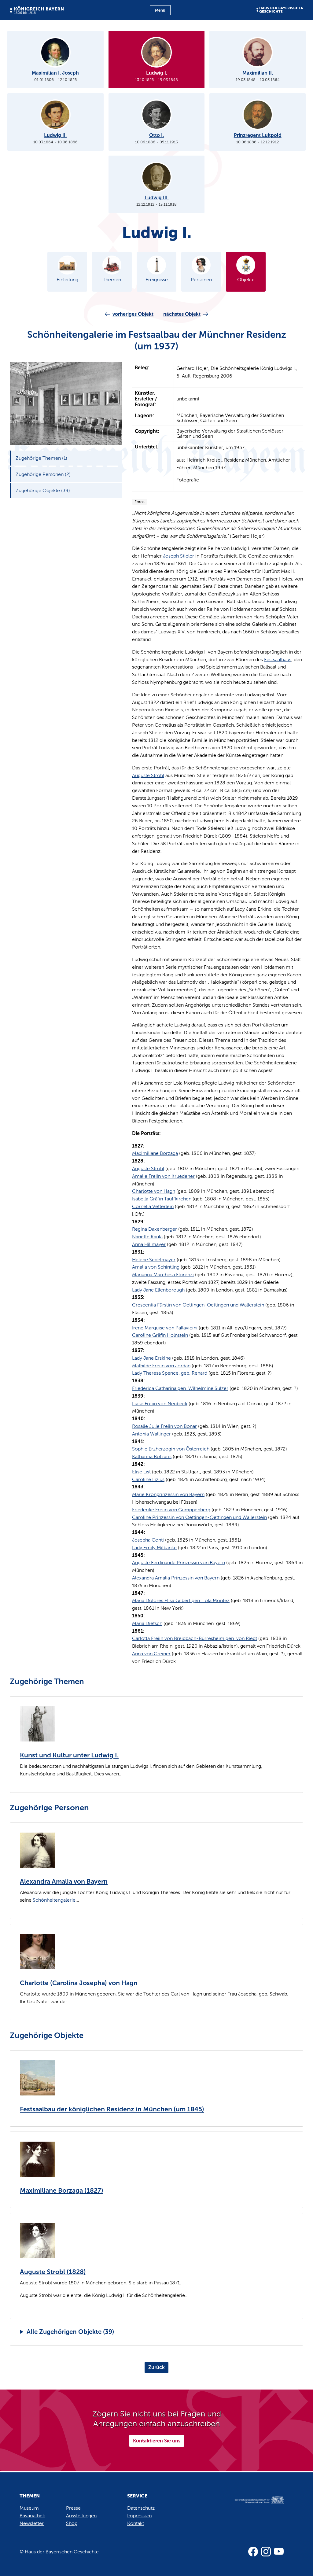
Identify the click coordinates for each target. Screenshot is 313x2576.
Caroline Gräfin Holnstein (160, 1335)
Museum (29, 2508)
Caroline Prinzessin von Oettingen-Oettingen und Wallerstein (199, 1517)
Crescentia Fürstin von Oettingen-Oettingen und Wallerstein (198, 1305)
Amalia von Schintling (156, 1267)
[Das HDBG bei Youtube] (279, 2552)
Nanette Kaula (147, 1237)
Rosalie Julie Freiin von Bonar (164, 1426)
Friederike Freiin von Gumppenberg (171, 1510)
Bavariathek (32, 2516)
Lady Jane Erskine (151, 1358)
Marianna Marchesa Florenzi (163, 1275)
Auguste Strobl (148, 775)
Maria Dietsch (147, 1623)
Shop (72, 2523)
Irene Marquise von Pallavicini (165, 1328)
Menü (160, 10)
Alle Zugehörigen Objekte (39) (70, 2332)
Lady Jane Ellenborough (158, 1290)
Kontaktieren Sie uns (157, 2441)
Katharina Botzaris (152, 1456)
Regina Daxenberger (155, 1229)
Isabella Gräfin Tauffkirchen (162, 1199)
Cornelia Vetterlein (153, 1206)
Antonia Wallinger (151, 1434)
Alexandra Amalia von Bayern (64, 1881)
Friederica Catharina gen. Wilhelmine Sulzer (180, 1388)
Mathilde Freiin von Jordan (161, 1366)
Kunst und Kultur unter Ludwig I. (69, 1755)
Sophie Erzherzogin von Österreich (171, 1449)
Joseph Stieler (179, 556)
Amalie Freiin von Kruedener (163, 1176)
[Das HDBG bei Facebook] (253, 2552)
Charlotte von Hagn (154, 1191)
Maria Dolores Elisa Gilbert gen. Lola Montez (181, 1600)
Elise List (141, 1472)
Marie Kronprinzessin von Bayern (168, 1494)
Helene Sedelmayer (154, 1260)
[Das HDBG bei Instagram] (266, 2552)
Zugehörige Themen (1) (41, 458)
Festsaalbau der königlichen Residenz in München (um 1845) (112, 2109)
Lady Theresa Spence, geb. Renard (170, 1373)
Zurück (156, 2367)
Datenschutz (141, 2508)
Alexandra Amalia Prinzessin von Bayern (176, 1578)
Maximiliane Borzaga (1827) (62, 2191)
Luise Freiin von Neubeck (160, 1404)
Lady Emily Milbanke (154, 1548)
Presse (73, 2508)
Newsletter (32, 2523)
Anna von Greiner (151, 1654)
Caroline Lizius (148, 1479)
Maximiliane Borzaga (155, 1153)
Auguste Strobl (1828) (53, 2272)
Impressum (140, 2516)
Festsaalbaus (278, 660)
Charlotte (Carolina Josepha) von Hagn (79, 1983)
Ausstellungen (81, 2516)
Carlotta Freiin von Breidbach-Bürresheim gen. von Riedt (195, 1638)
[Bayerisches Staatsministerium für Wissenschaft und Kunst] (254, 2506)
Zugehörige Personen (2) (43, 474)
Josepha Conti (148, 1540)
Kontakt (136, 2523)
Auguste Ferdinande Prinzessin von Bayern (179, 1563)
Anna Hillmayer (149, 1244)
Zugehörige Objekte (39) (43, 490)
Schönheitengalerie (54, 1900)
